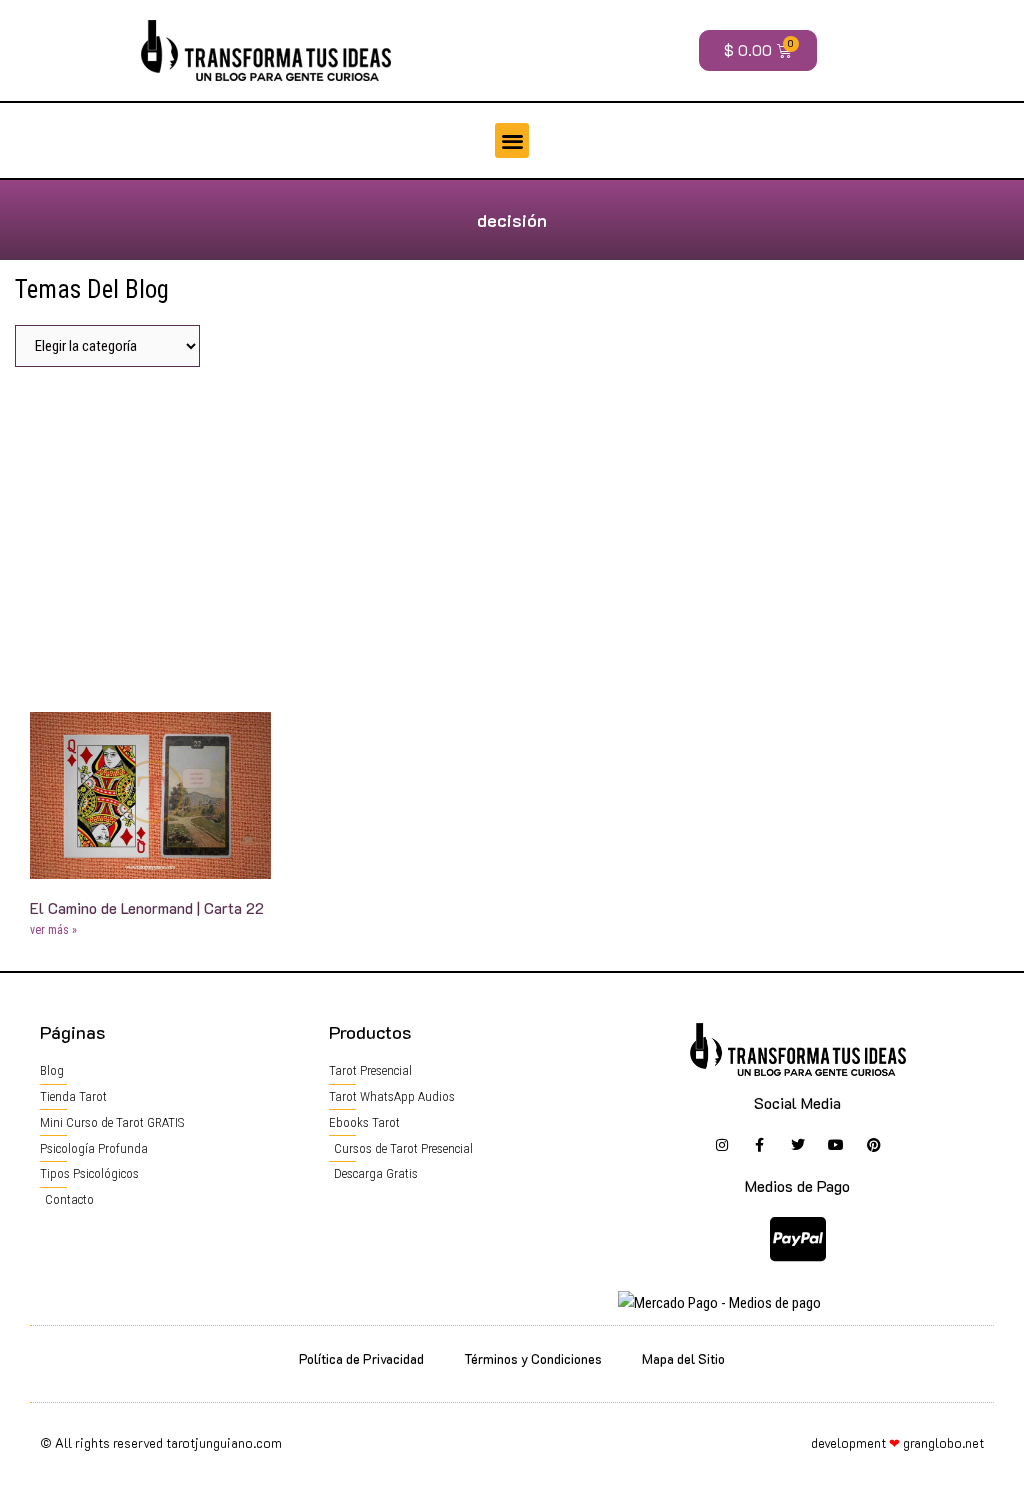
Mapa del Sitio (683, 1358)
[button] (512, 140)
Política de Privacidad (361, 1358)
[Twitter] (798, 1145)
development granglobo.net (897, 1442)
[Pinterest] (874, 1145)
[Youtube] (836, 1145)
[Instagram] (722, 1145)
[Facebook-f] (760, 1145)
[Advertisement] (512, 532)
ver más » (53, 930)
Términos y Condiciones (533, 1358)
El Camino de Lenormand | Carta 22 (147, 908)
